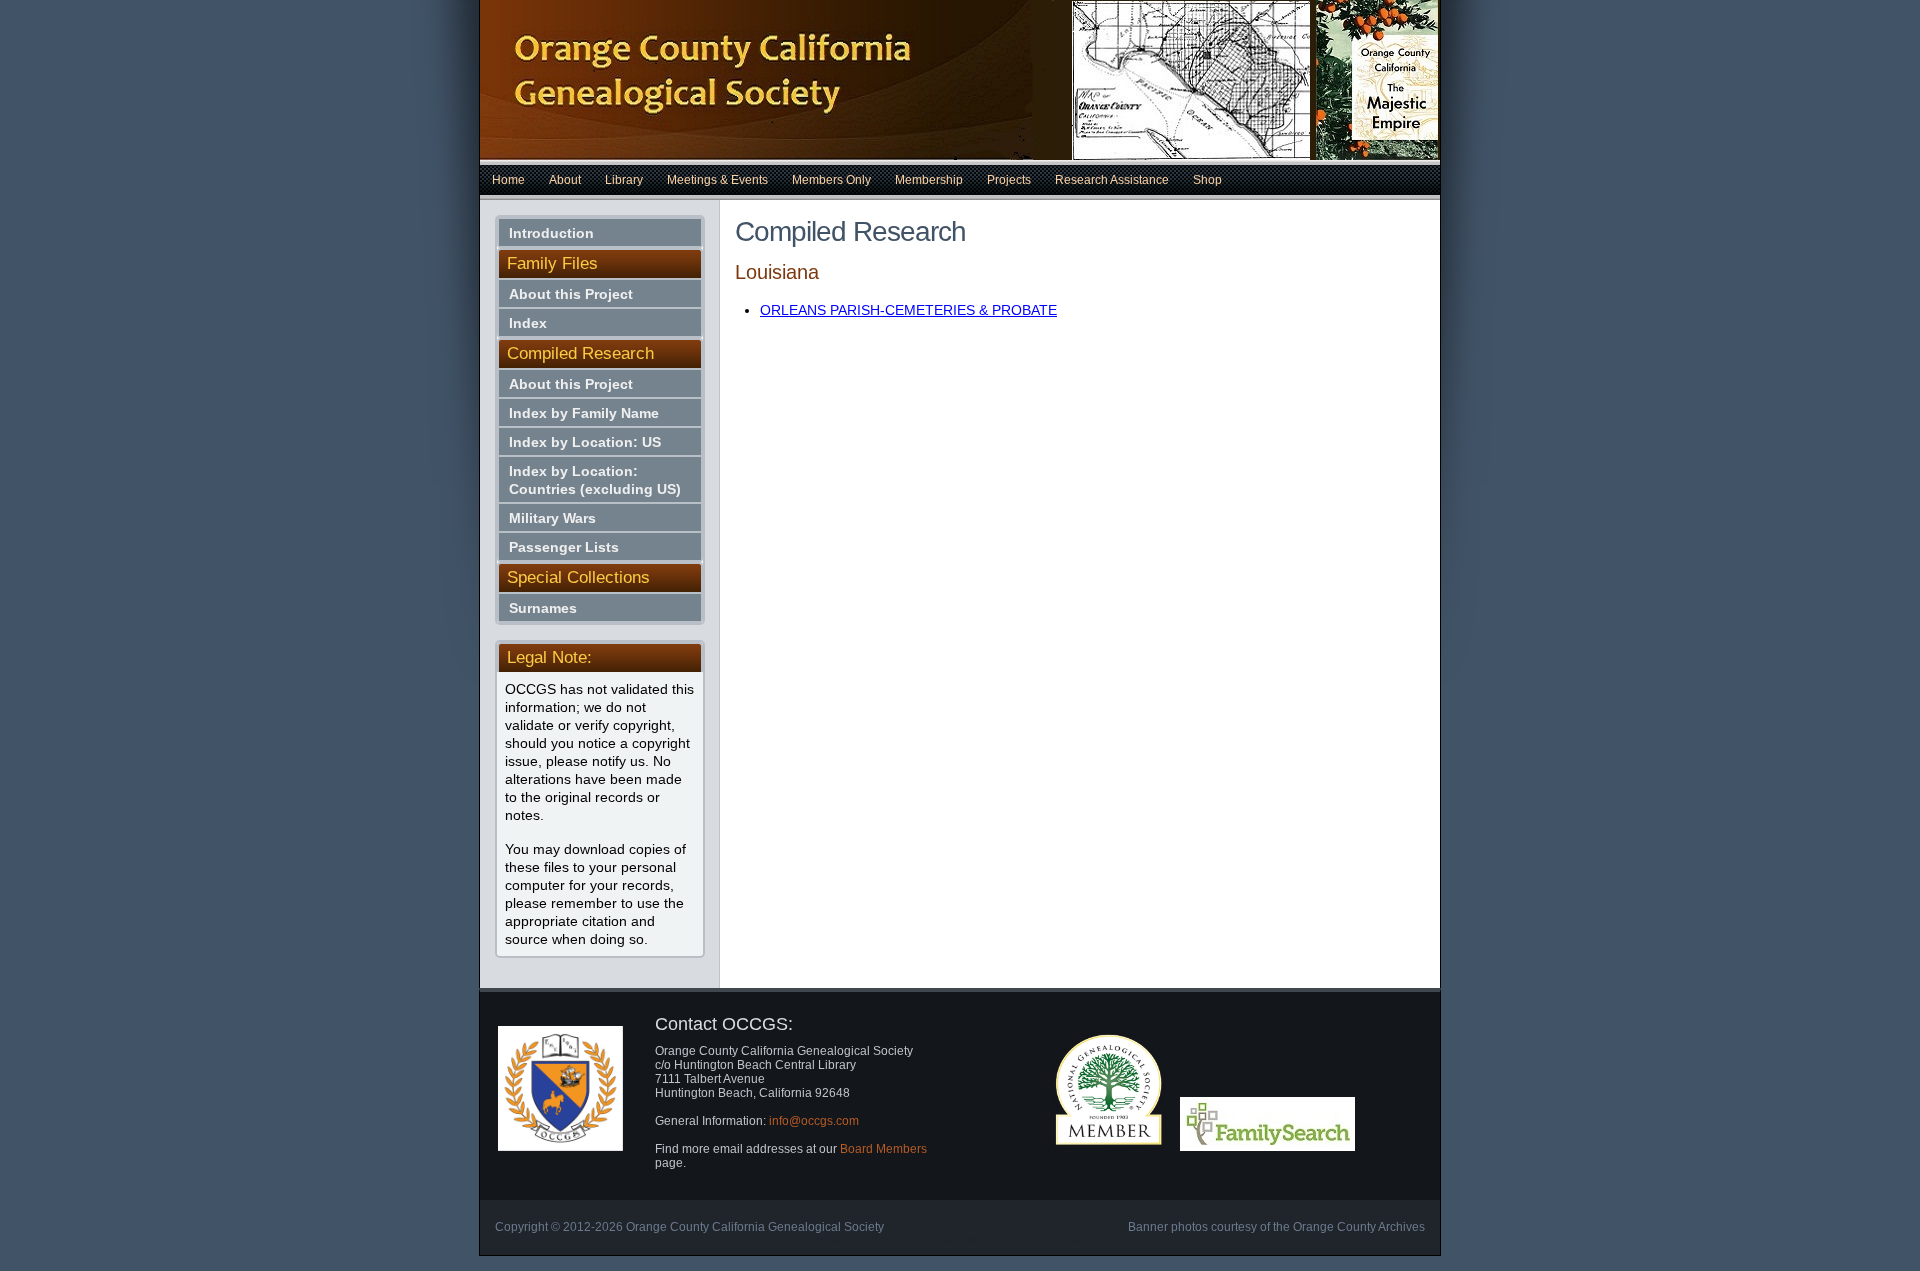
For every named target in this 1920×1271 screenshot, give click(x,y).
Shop (1207, 180)
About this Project (571, 294)
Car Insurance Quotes (1091, 1240)
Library (624, 180)
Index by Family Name (584, 413)
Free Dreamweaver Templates (848, 1240)
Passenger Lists (564, 547)
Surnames (543, 608)
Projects (1009, 180)
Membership (929, 180)
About (565, 180)
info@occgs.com (814, 1121)
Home (508, 180)
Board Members (883, 1149)
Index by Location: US (585, 442)
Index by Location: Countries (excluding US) (595, 480)
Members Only (831, 180)
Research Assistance (1112, 180)
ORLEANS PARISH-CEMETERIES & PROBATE (908, 310)
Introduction (551, 233)
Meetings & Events (717, 180)
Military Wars (552, 518)
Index (528, 323)
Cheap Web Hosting (979, 1240)
